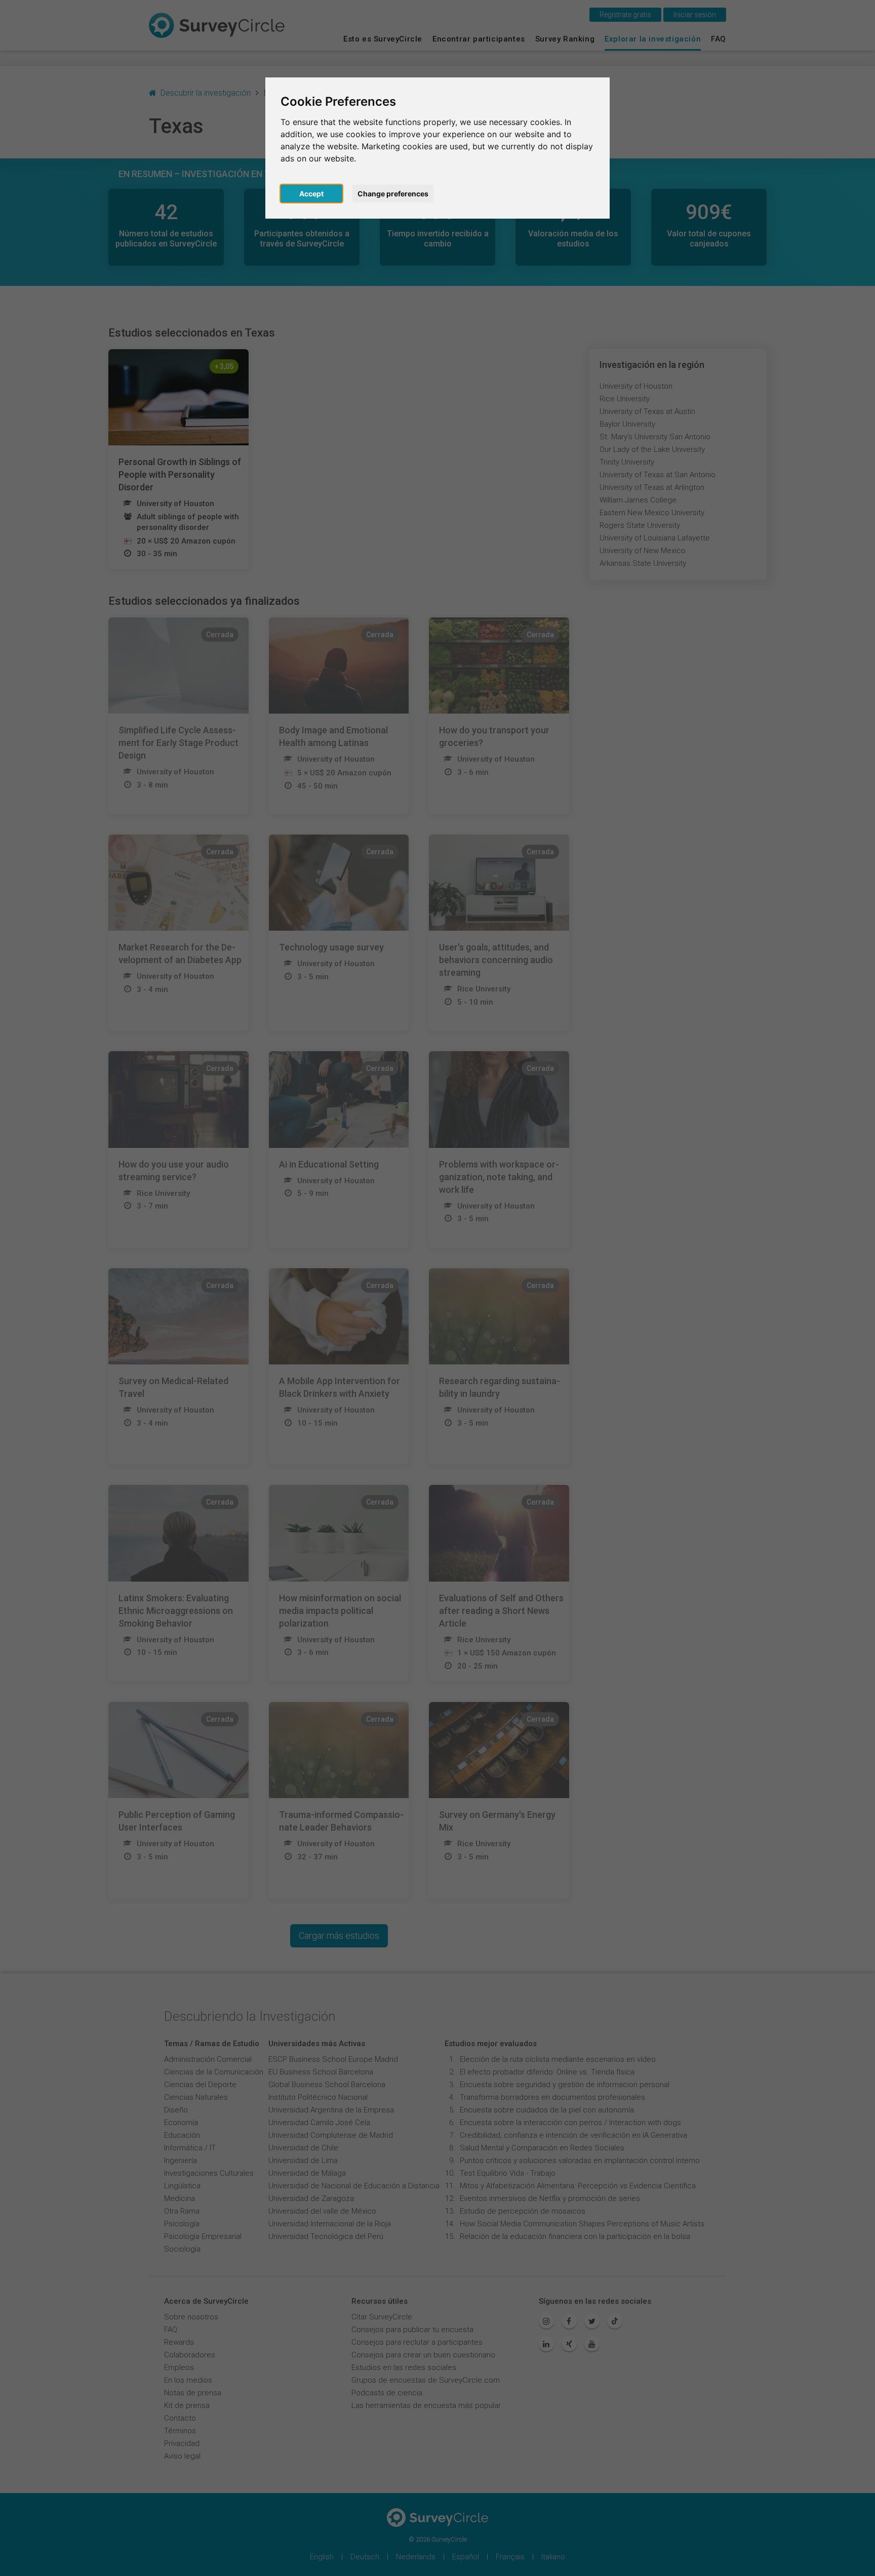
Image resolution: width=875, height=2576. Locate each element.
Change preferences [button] (393, 194)
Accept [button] (311, 194)
